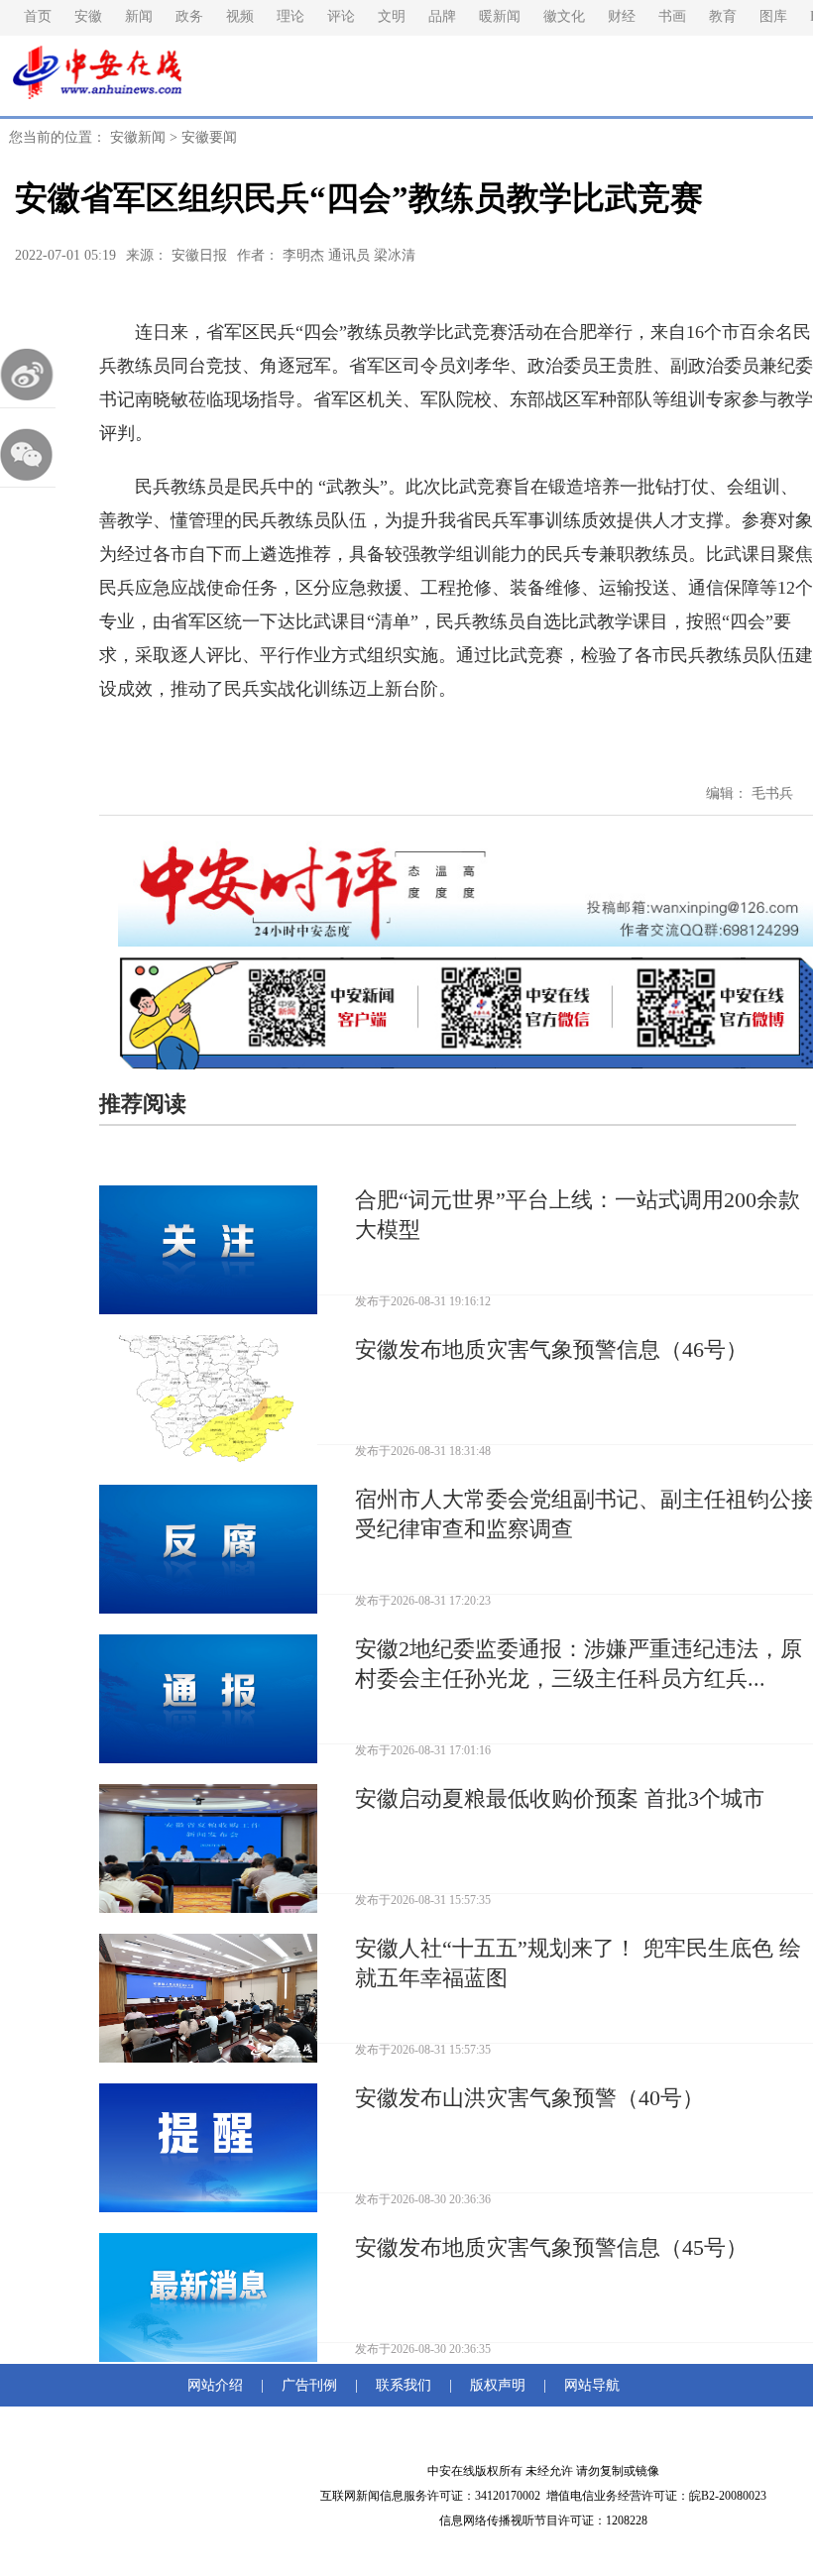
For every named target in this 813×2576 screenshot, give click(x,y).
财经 (622, 16)
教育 (723, 16)
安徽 (88, 16)
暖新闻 (500, 16)
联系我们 (404, 2385)
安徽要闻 (209, 137)
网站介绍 (219, 2385)
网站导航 (588, 2385)
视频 (240, 16)
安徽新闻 (138, 137)
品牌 (442, 16)
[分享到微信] (28, 454)
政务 (189, 16)
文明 (392, 16)
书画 (672, 16)
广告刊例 (309, 2385)
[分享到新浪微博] (28, 375)
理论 (290, 16)
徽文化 (564, 16)
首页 (38, 16)
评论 (341, 16)
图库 (773, 16)
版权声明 (498, 2385)
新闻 (139, 16)
